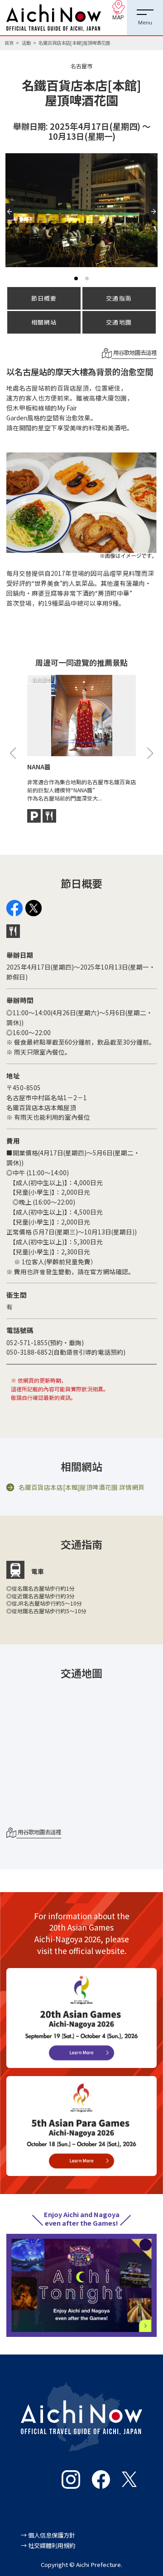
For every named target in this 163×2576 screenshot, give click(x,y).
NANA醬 (39, 767)
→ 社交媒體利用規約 (48, 2545)
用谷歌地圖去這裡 (134, 353)
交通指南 (119, 298)
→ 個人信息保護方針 (48, 2535)
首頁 (9, 43)
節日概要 (44, 298)
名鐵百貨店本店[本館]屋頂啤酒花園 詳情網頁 (81, 1487)
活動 (26, 43)
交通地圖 (119, 322)
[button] (12, 220)
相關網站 (44, 322)
